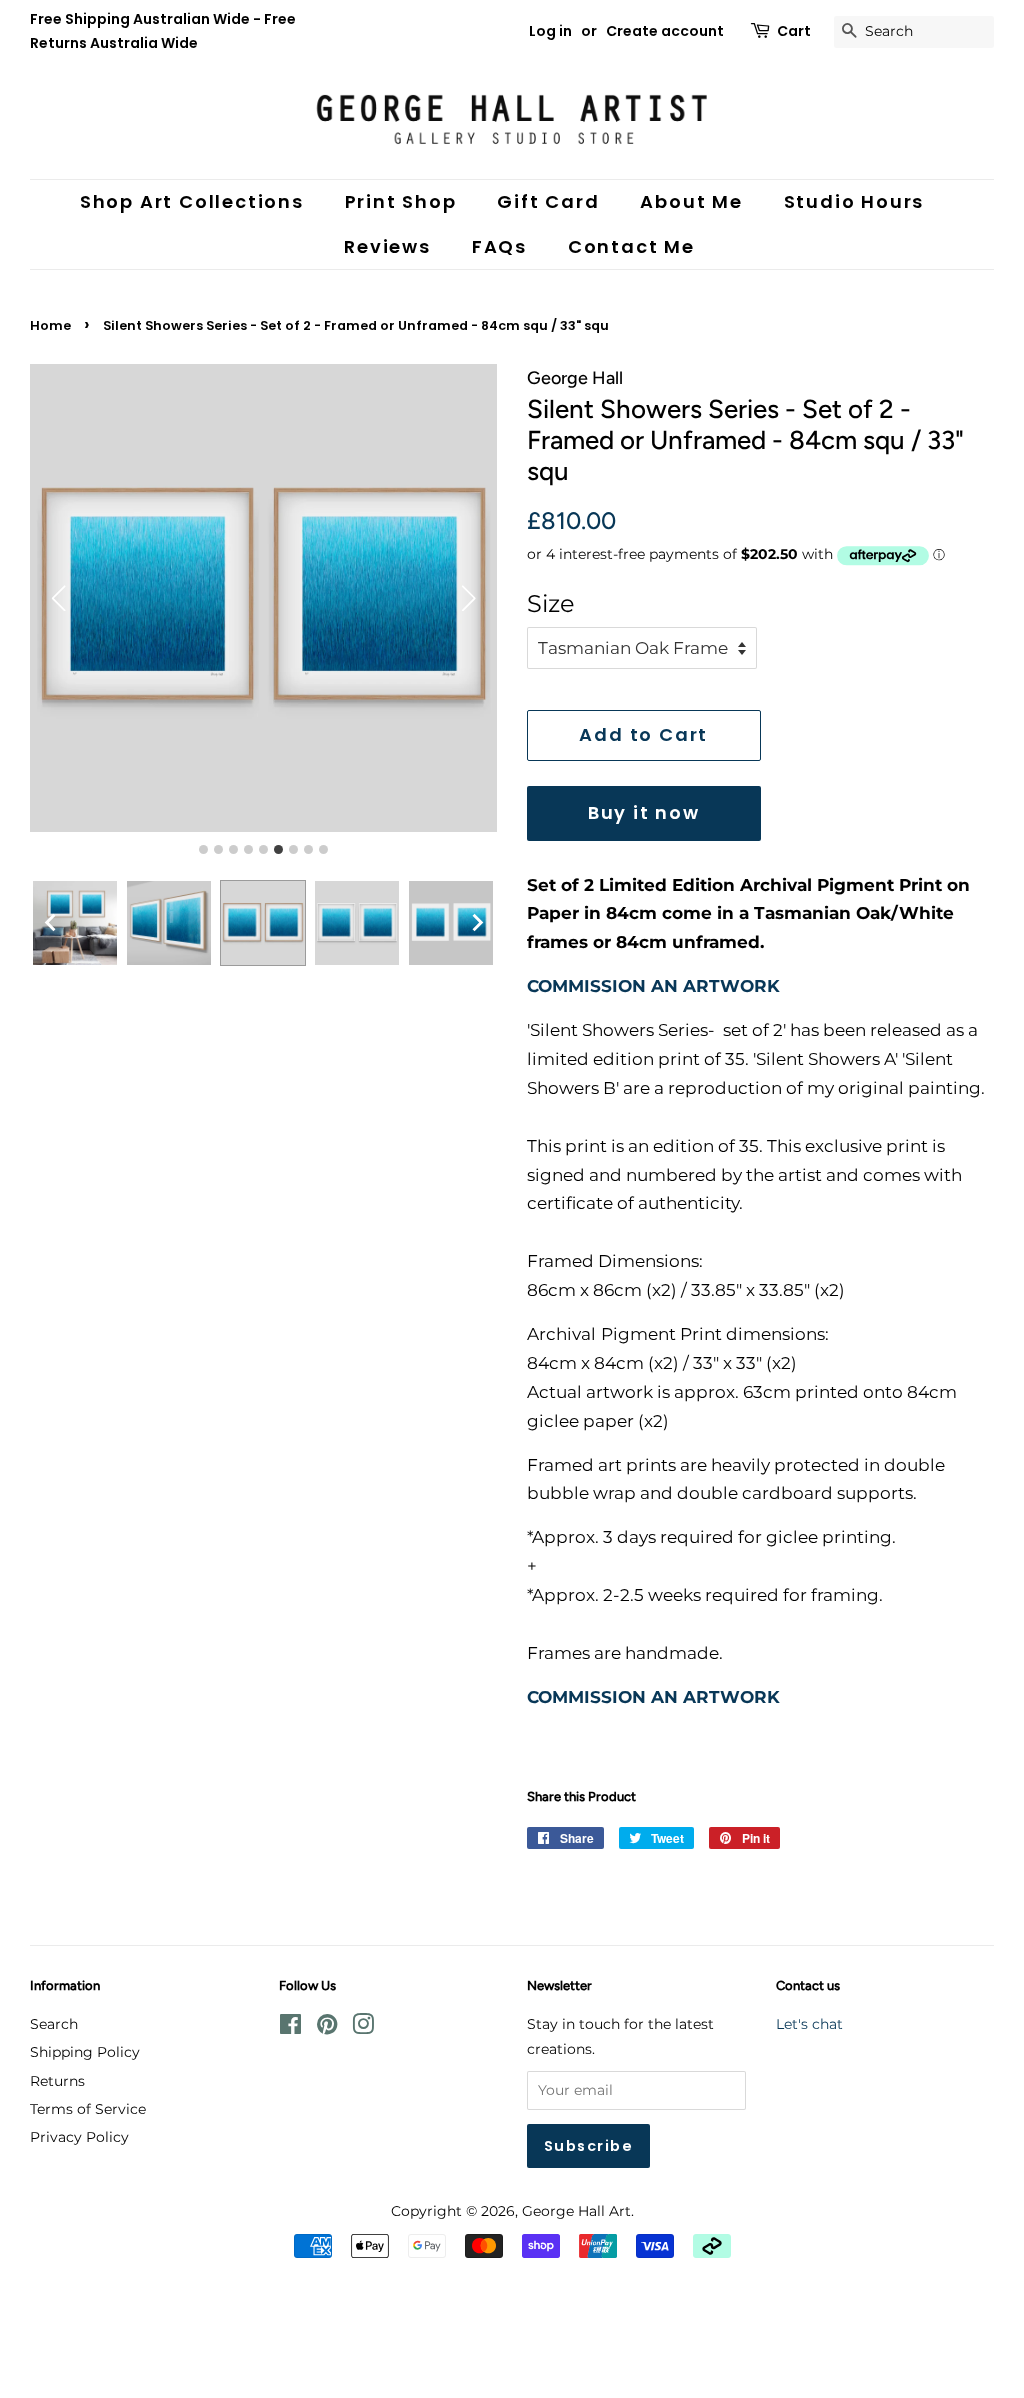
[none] (50, 923)
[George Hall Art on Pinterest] (327, 2028)
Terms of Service (88, 2109)
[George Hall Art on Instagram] (363, 2028)
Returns (57, 2081)
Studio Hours (854, 201)
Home (50, 325)
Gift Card (548, 201)
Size (551, 603)
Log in (550, 31)
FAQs (499, 246)
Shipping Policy (85, 2052)
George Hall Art (576, 2211)
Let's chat (809, 2024)
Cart (794, 31)
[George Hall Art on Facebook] (290, 2028)
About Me (691, 201)
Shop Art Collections (192, 201)
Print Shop (401, 201)
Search (54, 2024)
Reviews (387, 246)
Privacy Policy (79, 2137)
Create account (665, 31)
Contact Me (631, 246)
